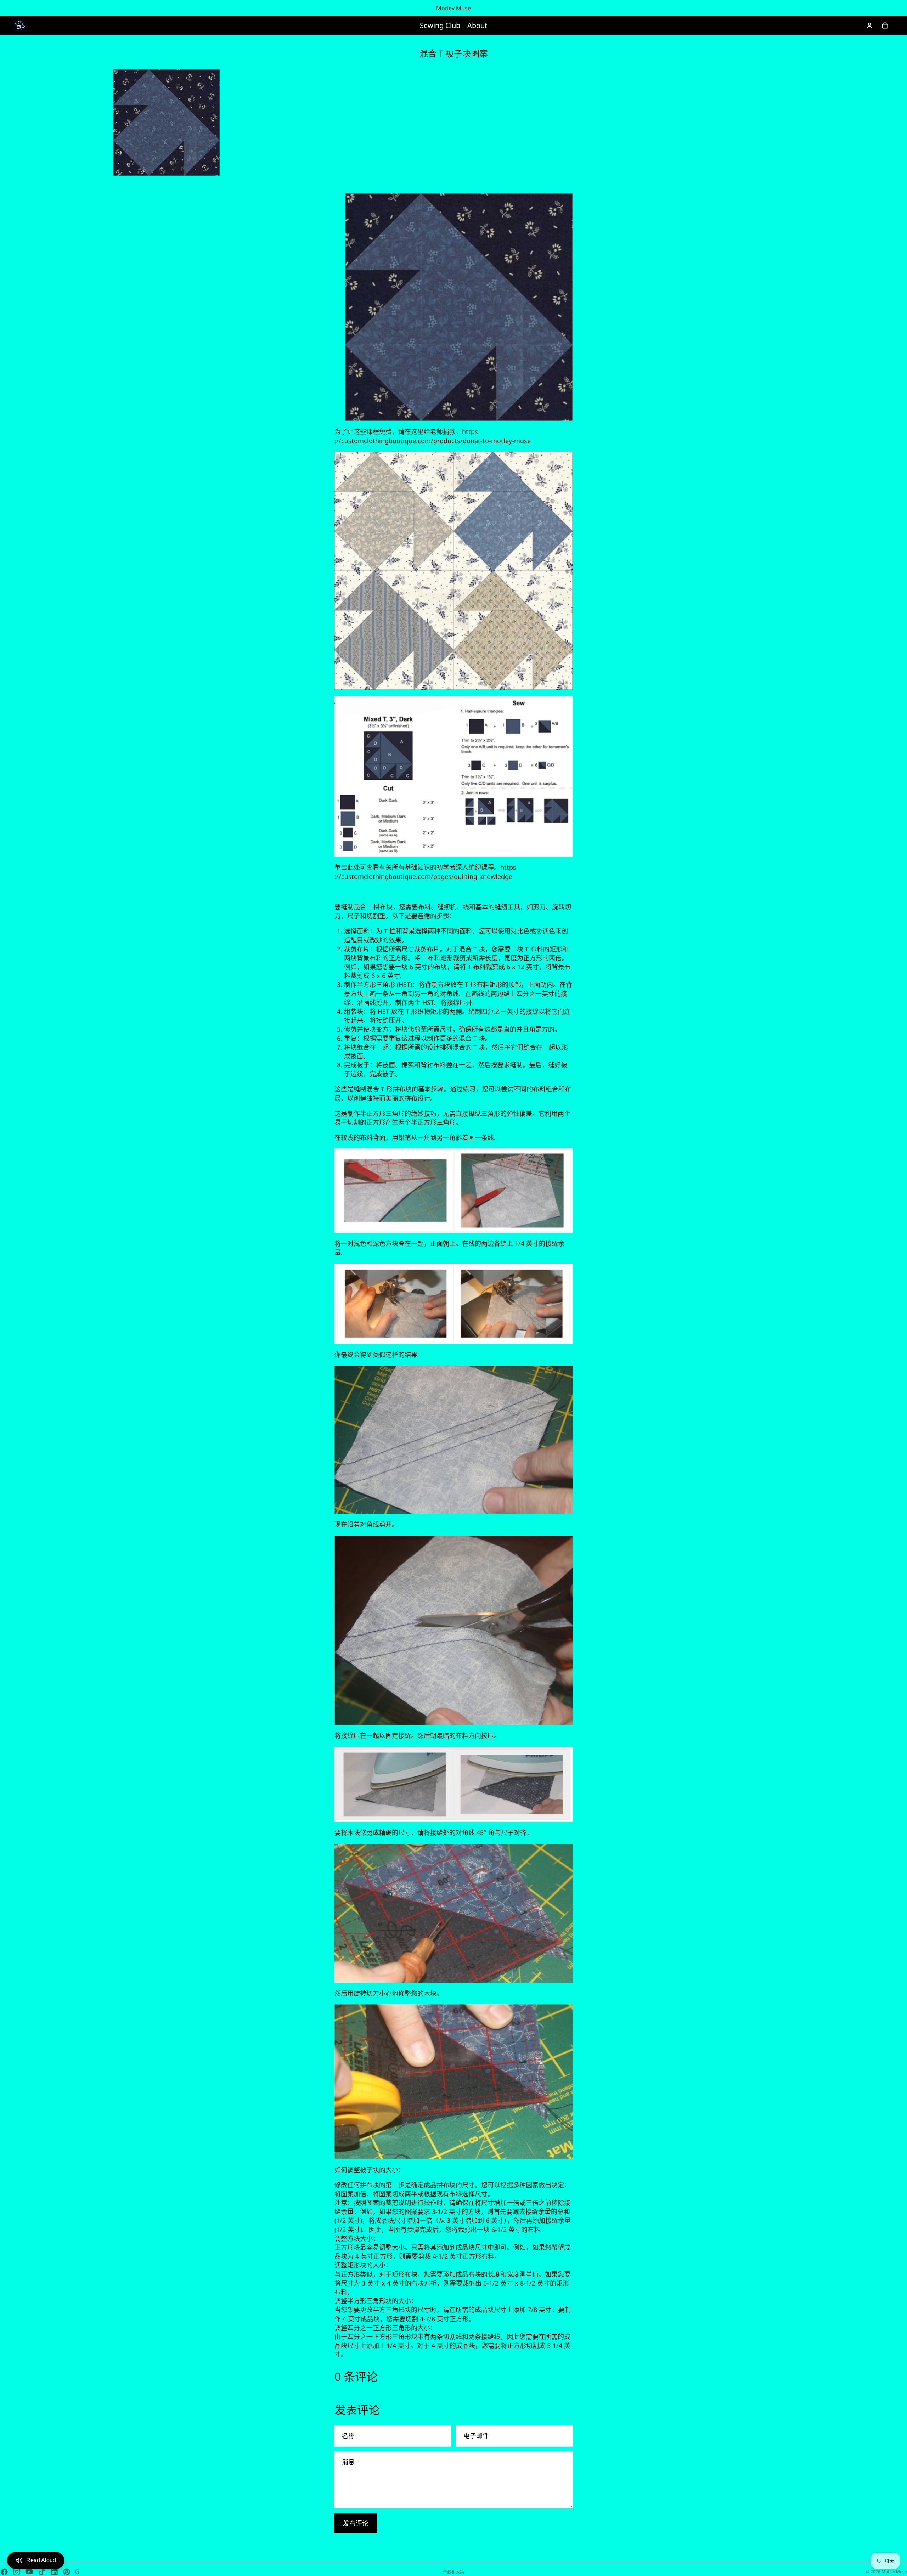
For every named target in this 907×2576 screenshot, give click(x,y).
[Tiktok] (42, 2572)
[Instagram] (17, 2572)
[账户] (869, 26)
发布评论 (356, 2523)
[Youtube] (29, 2572)
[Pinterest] (67, 2572)
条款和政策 (453, 2572)
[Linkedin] (54, 2572)
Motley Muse (894, 2572)
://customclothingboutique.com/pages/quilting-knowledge (423, 876)
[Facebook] (4, 2572)
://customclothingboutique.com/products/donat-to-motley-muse (433, 441)
